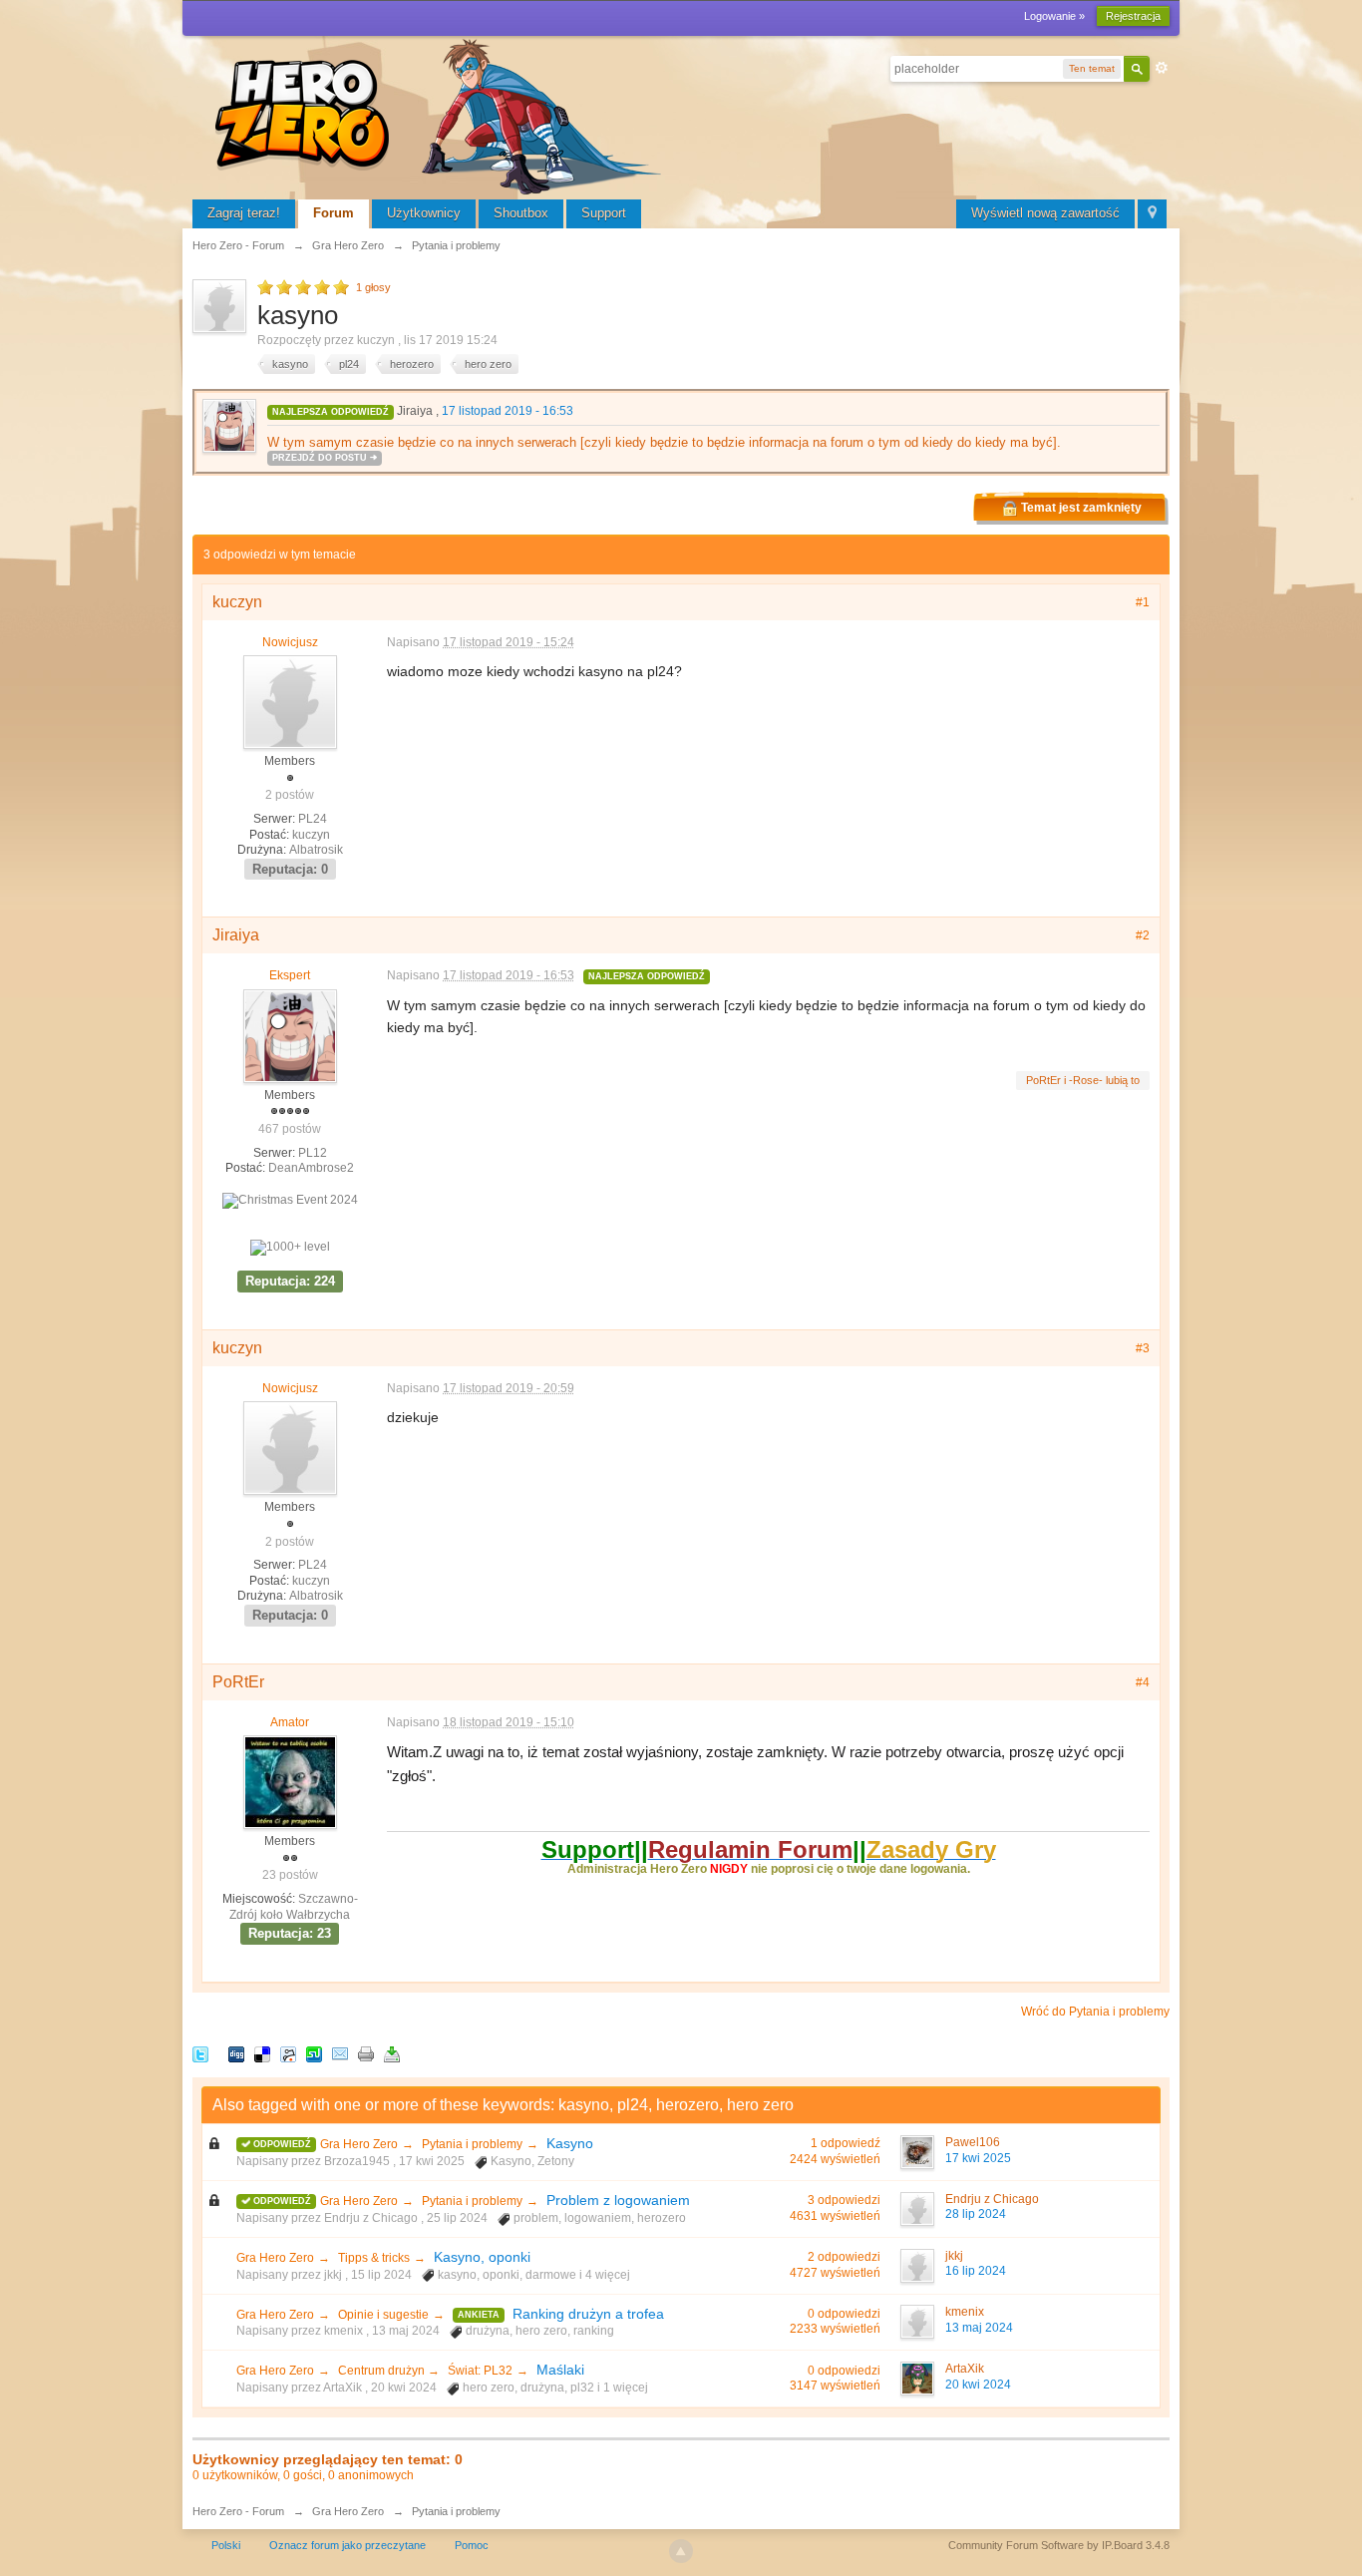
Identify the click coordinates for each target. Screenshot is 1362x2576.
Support (604, 213)
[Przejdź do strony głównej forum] (442, 114)
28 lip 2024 (976, 2214)
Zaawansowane (1162, 68)
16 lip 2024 (976, 2271)
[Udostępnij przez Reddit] (288, 2053)
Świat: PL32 (480, 2371)
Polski (226, 2545)
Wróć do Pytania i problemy (1095, 2012)
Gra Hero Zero (359, 2144)
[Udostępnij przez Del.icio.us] (262, 2053)
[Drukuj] (366, 2053)
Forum (334, 213)
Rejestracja (1133, 16)
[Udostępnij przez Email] (340, 2053)
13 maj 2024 (979, 2328)
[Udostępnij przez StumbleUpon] (314, 2053)
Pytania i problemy (472, 2144)
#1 (1143, 602)
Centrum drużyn (383, 2371)
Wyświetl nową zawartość (1045, 213)
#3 (1143, 1348)
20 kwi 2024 (978, 2385)
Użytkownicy (424, 213)
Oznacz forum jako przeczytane (347, 2545)
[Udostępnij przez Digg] (236, 2053)
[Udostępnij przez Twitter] (200, 2053)
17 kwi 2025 (978, 2158)
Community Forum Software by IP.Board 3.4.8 (1059, 2545)
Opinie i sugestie (383, 2315)
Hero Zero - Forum (238, 2511)
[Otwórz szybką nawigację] (1152, 214)
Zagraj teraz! (244, 213)
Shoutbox (521, 213)
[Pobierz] (392, 2053)
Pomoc (472, 2545)
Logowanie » (1054, 16)
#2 (1143, 935)
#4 (1143, 1682)
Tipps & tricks (374, 2258)
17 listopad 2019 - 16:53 (508, 411)
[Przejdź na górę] (681, 2551)
